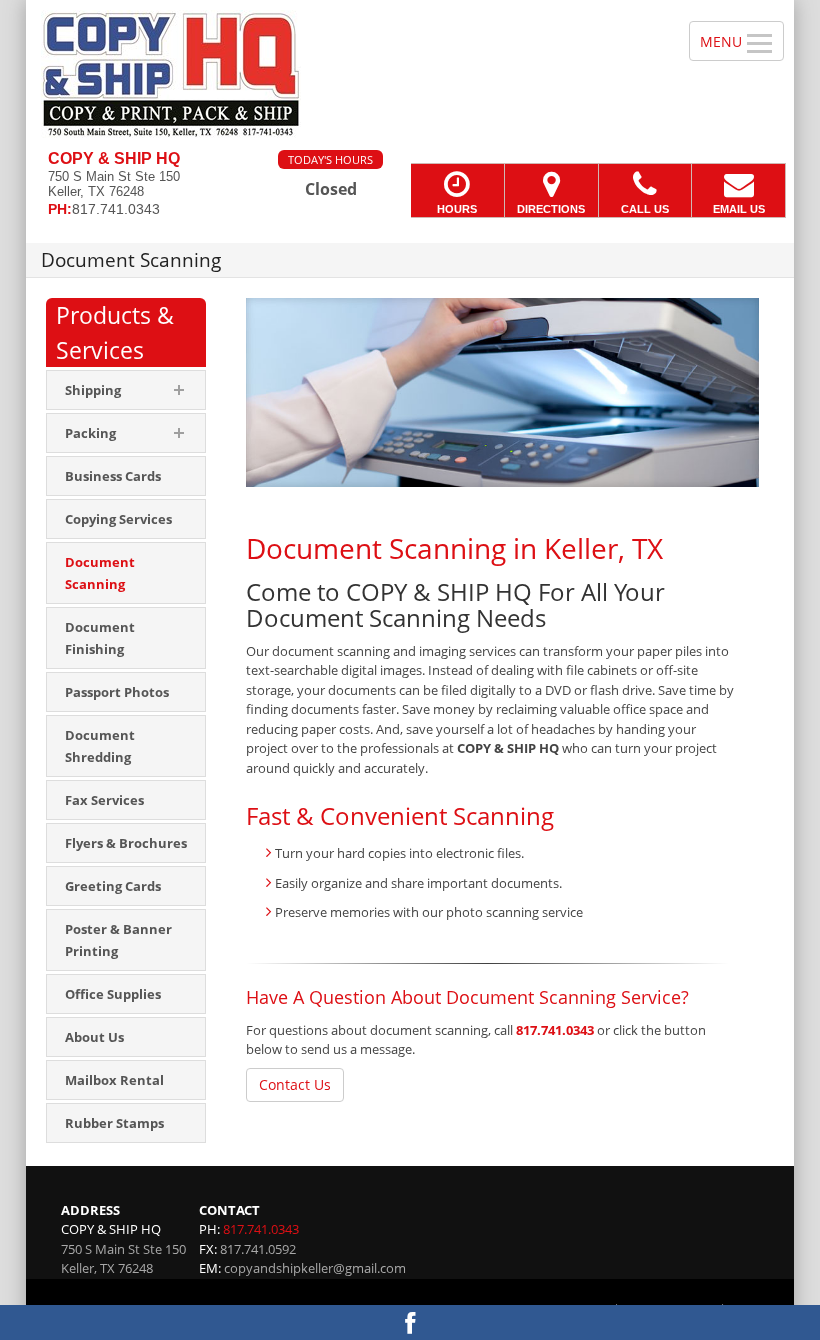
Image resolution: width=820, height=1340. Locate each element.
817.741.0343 (555, 1030)
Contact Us (295, 1084)
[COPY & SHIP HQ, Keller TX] (410, 75)
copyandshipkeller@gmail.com (315, 1268)
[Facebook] (410, 1322)
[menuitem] (126, 476)
